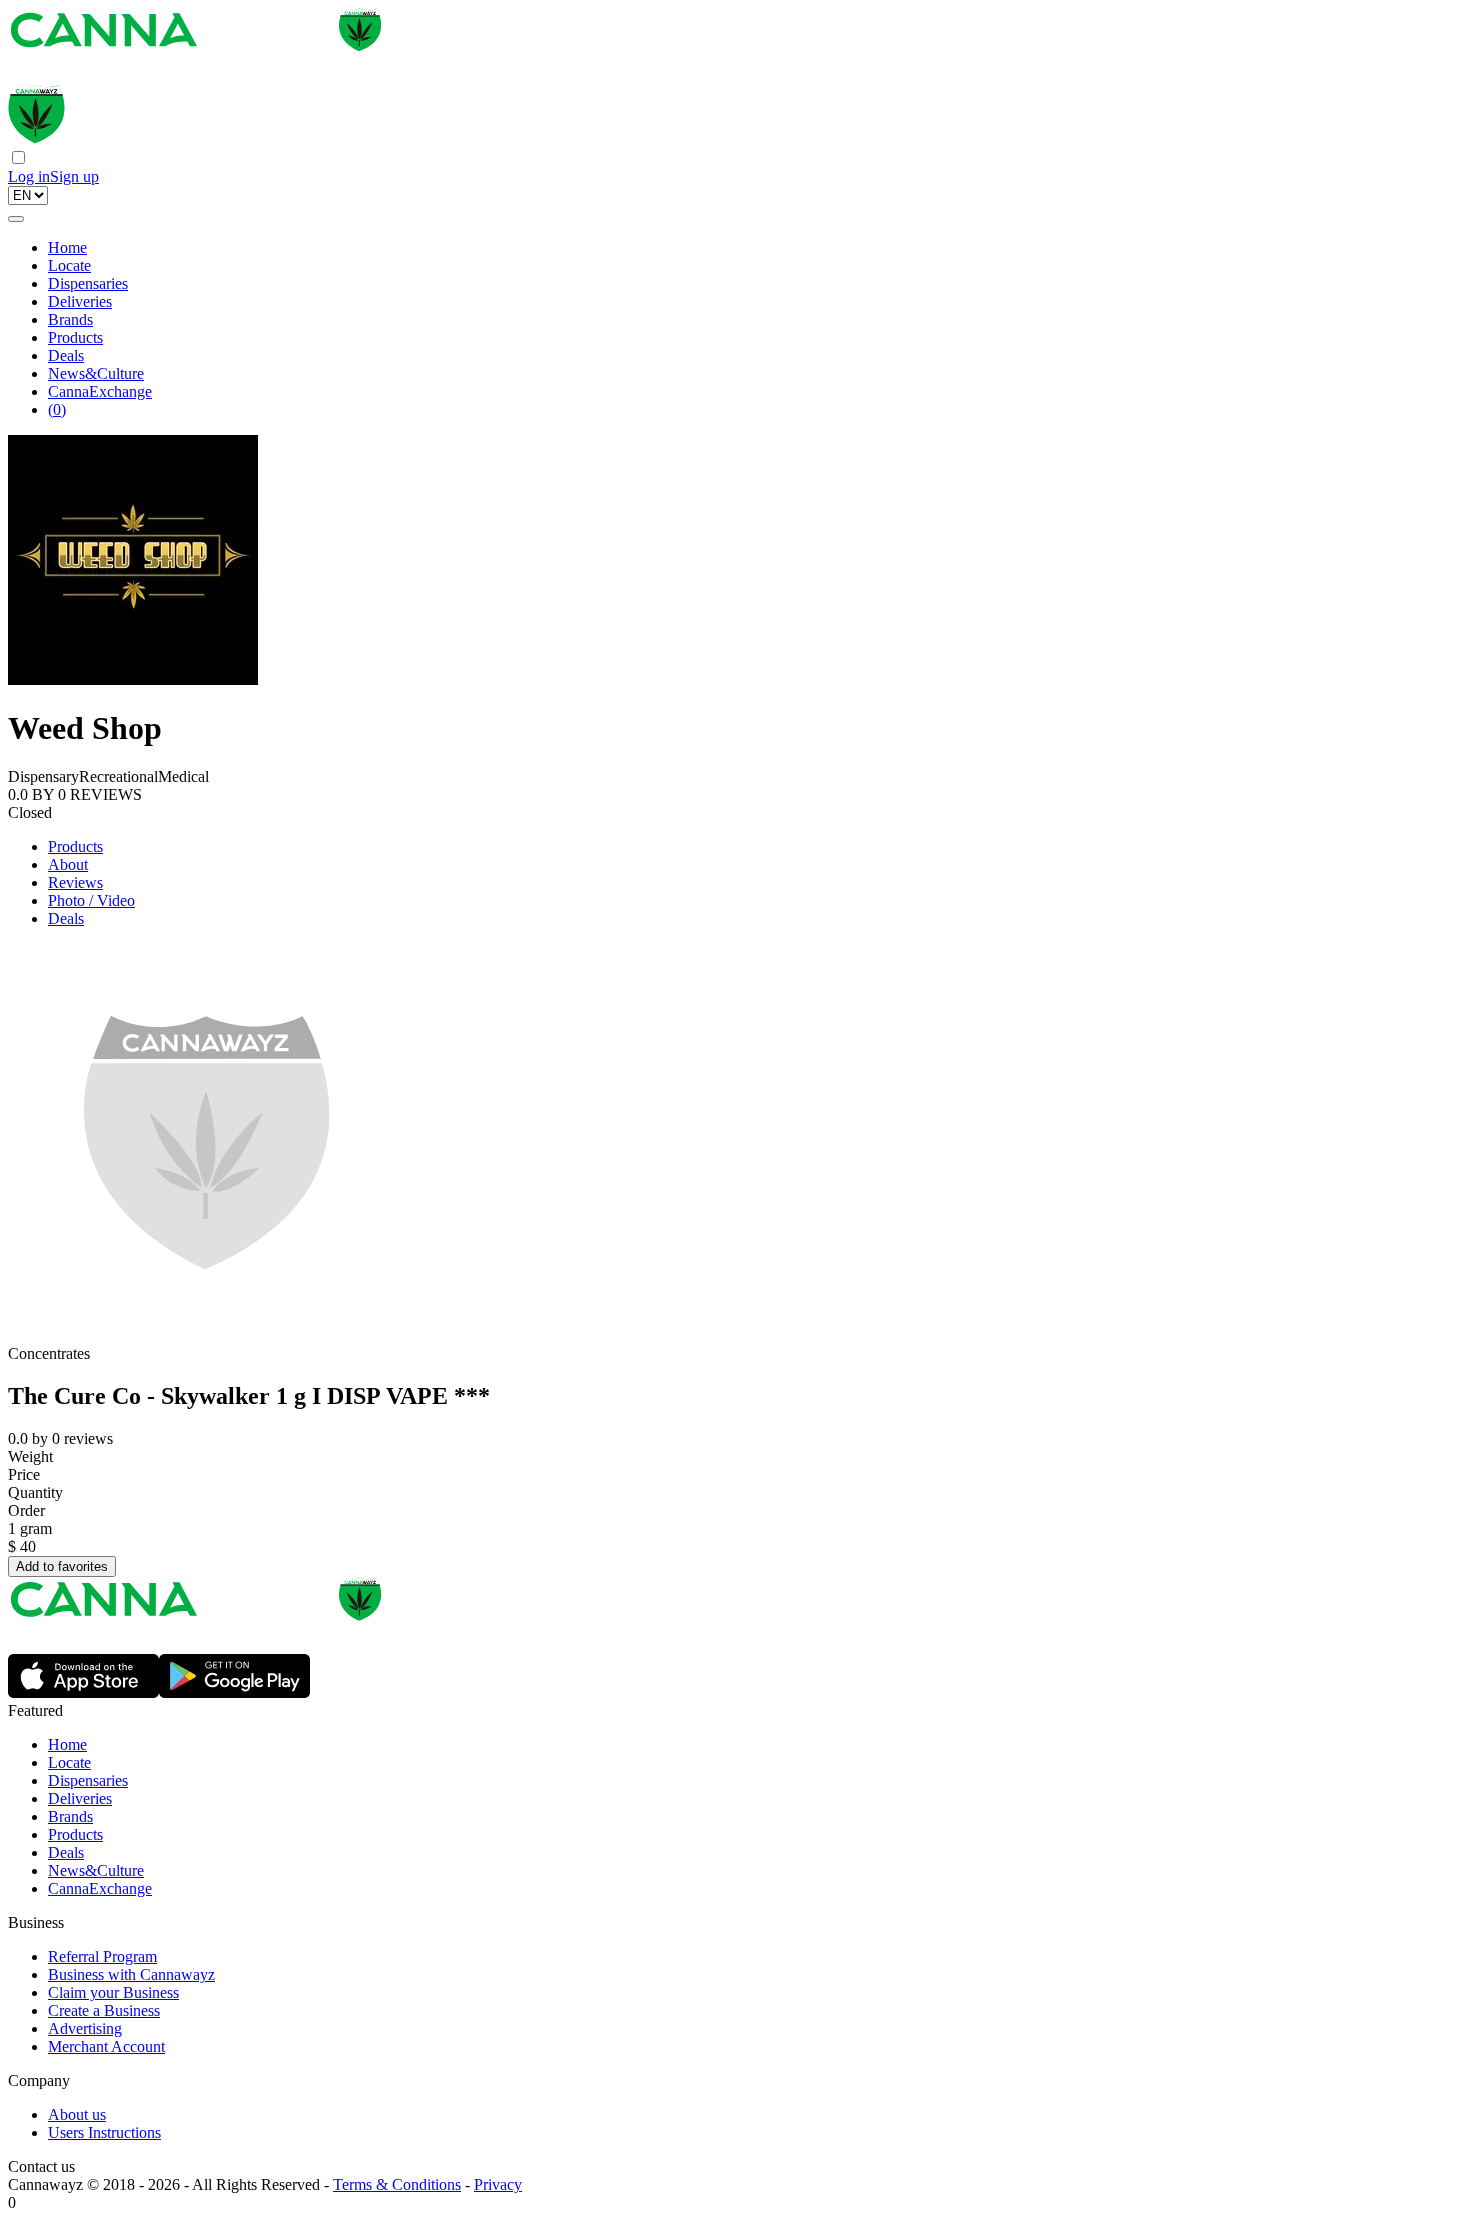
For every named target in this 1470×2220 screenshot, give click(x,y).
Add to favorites (62, 1566)
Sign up (74, 176)
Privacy (498, 2184)
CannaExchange (100, 391)
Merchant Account (106, 2046)
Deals (66, 355)
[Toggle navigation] (16, 219)
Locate (69, 265)
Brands (70, 319)
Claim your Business (113, 1992)
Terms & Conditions (397, 2184)
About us (77, 2114)
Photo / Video (91, 900)
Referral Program (102, 1956)
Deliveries (80, 301)
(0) (57, 409)
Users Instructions (104, 2132)
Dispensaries (88, 283)
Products (75, 337)
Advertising (85, 2028)
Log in (29, 176)
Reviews (75, 882)
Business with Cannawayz (131, 1974)
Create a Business (104, 2010)
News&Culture (96, 373)
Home (67, 247)
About (68, 864)
